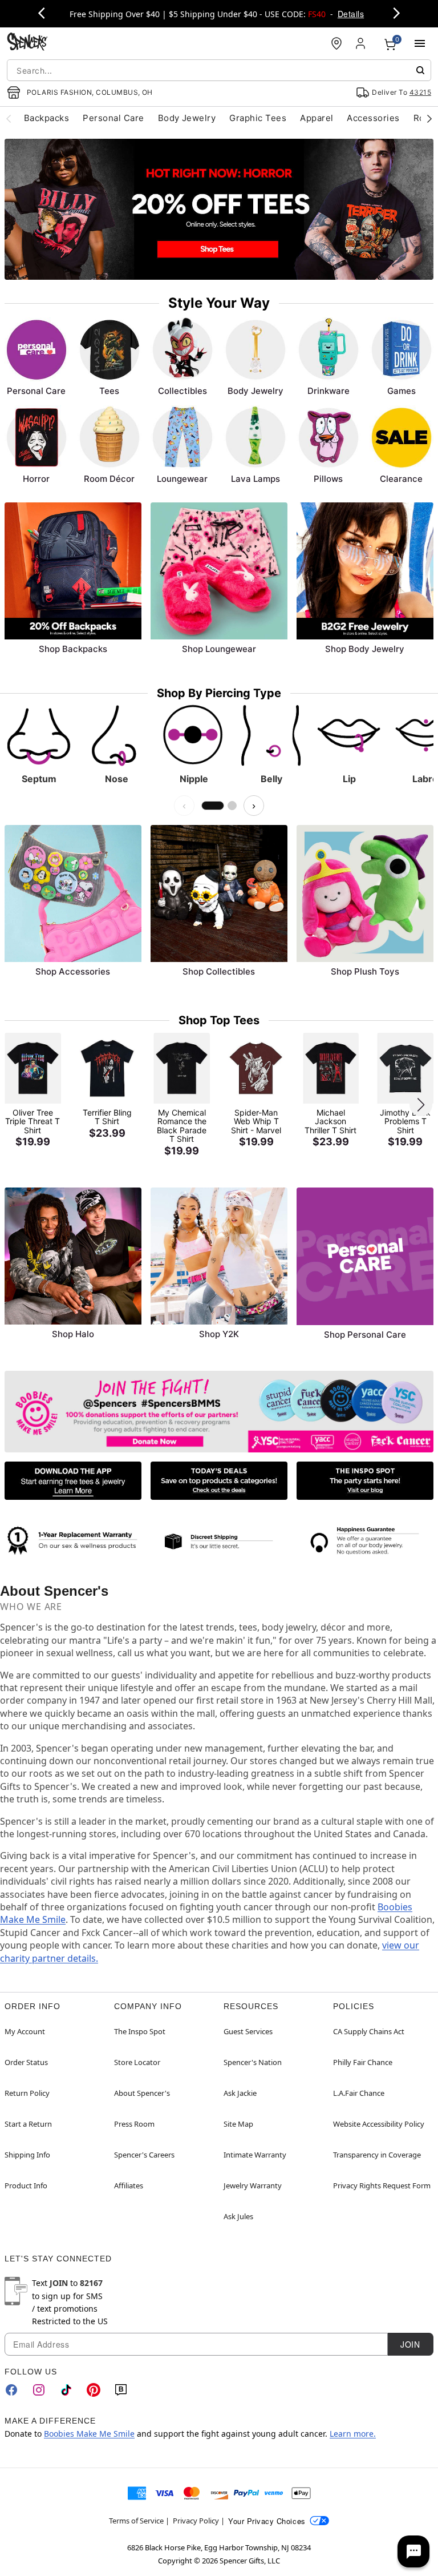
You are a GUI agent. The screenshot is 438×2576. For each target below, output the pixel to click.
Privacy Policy (196, 2521)
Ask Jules (238, 2216)
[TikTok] (66, 2390)
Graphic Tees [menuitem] (258, 118)
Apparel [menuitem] (317, 118)
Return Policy (27, 2093)
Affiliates (129, 2185)
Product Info (26, 2185)
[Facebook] (11, 2390)
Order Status (26, 2062)
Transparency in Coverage (377, 2155)
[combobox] (219, 70)
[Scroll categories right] (429, 118)
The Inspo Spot (140, 2031)
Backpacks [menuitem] (46, 118)
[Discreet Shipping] (219, 1541)
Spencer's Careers (144, 2155)
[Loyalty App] (73, 1481)
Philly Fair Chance (363, 2062)
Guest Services (248, 2031)
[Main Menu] (420, 43)
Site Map (238, 2124)
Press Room (134, 2124)
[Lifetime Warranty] (365, 1541)
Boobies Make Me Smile (89, 2434)
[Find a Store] (336, 43)
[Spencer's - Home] (27, 43)
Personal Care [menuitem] (113, 118)
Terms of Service (136, 2521)
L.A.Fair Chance (359, 2093)
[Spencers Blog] (365, 1481)
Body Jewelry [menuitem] (187, 118)
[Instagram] (39, 2390)
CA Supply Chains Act (369, 2031)
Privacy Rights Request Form (382, 2185)
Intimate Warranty (255, 2155)
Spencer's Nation (253, 2062)
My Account (25, 2031)
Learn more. (353, 2434)
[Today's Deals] (219, 1481)
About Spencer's (142, 2093)
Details (351, 14)
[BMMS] (219, 1412)
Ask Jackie (240, 2093)
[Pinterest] (94, 2390)
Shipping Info (27, 2155)
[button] (421, 1105)
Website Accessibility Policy (379, 2124)
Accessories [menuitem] (373, 118)
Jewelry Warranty (253, 2185)
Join (410, 2344)
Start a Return (28, 2124)
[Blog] (121, 2390)
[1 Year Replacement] (73, 1539)
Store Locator (137, 2062)
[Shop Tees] (219, 209)
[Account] (362, 43)
